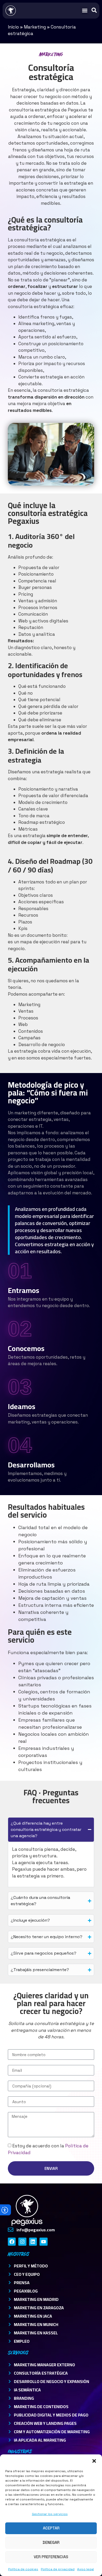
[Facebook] (12, 2242)
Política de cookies (23, 2569)
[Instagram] (22, 2242)
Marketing (35, 27)
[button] (94, 2461)
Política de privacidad (58, 2569)
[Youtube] (43, 2242)
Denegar (51, 2542)
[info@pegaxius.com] (11, 2230)
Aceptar (51, 2528)
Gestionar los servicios (50, 2514)
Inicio (13, 27)
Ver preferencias (51, 2557)
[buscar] (94, 10)
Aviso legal (86, 2569)
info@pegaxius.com (36, 2230)
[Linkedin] (33, 2242)
